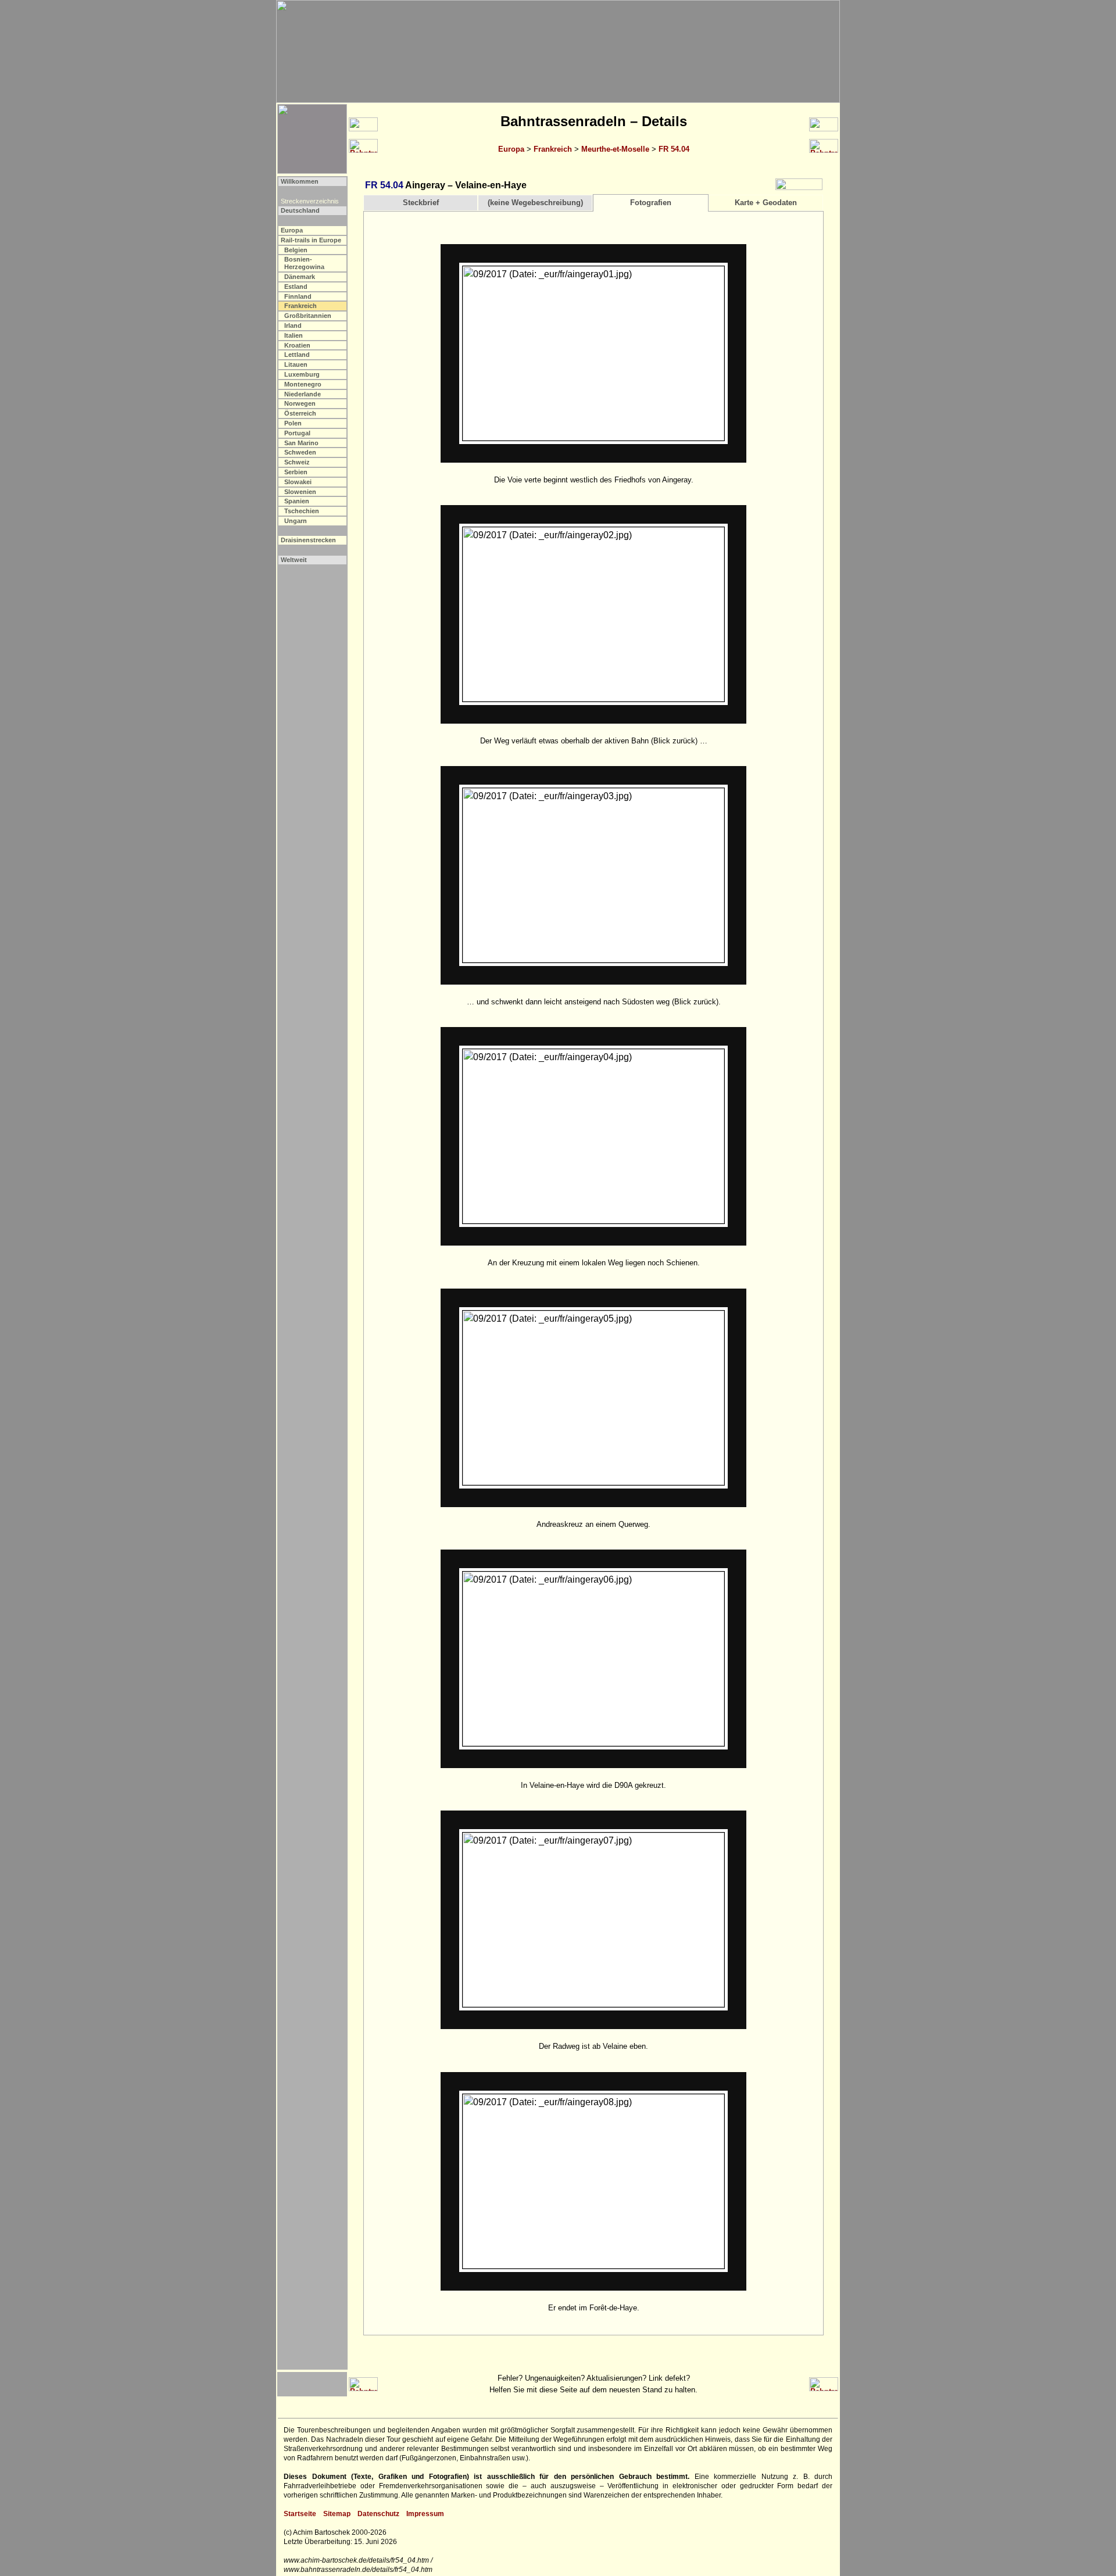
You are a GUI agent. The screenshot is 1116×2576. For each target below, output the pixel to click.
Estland (296, 287)
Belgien (296, 250)
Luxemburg (302, 374)
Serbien (296, 472)
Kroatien (297, 345)
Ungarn (296, 521)
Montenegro (303, 384)
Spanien (297, 501)
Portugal (297, 433)
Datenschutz (378, 2514)
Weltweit (294, 560)
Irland (293, 325)
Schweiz (297, 462)
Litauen (296, 364)
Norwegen (300, 403)
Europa (511, 149)
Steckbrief (421, 203)
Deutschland (300, 210)
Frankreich (553, 149)
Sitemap (337, 2514)
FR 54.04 (674, 149)
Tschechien (302, 511)
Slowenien (300, 492)
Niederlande (303, 394)
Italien (294, 335)
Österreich (300, 413)
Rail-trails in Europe (311, 240)
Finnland (298, 296)
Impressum (425, 2514)
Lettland (297, 355)
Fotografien (651, 203)
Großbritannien (308, 316)
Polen (293, 423)
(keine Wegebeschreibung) (535, 203)
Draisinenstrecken (308, 540)
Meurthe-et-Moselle (615, 149)
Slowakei (298, 482)
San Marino (301, 443)
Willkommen (300, 181)
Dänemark (300, 277)
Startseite (300, 2514)
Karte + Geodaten (766, 203)
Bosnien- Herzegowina (304, 263)
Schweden (300, 452)
